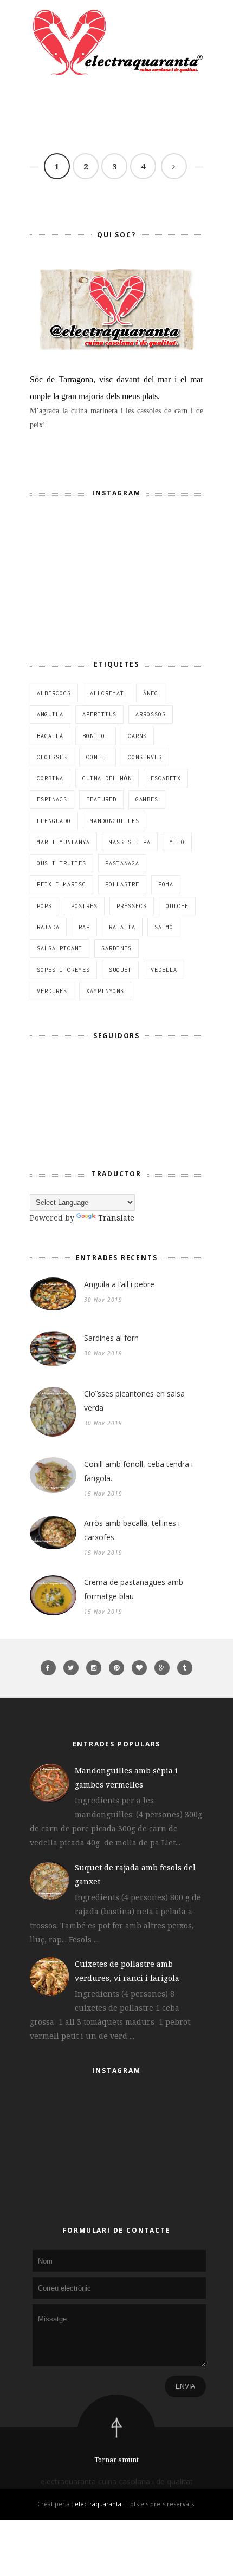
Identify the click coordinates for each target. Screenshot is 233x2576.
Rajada (48, 927)
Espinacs (52, 799)
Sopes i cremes (63, 970)
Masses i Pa (130, 842)
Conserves (145, 757)
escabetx (166, 778)
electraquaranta (98, 2504)
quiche (177, 906)
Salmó (164, 927)
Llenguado (54, 821)
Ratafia (122, 927)
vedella (164, 970)
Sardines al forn (111, 1338)
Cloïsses (52, 757)
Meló (177, 842)
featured (101, 799)
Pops (44, 906)
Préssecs (132, 906)
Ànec (151, 693)
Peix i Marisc (62, 884)
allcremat (107, 693)
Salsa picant (60, 948)
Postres (84, 906)
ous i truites (62, 863)
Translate (116, 1218)
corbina (50, 778)
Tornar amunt (116, 2460)
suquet (120, 970)
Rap (84, 927)
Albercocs (54, 693)
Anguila (50, 714)
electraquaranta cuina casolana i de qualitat (117, 2482)
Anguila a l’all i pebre (119, 1284)
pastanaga (122, 863)
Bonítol (96, 736)
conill (98, 757)
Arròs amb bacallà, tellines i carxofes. (132, 1530)
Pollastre (122, 884)
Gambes (147, 799)
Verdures (52, 991)
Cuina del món (107, 778)
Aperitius (99, 714)
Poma (166, 884)
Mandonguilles (115, 821)
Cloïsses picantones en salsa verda (134, 1401)
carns (137, 736)
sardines (116, 948)
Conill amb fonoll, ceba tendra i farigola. (138, 1471)
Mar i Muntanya (63, 842)
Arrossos (151, 714)
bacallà (50, 736)
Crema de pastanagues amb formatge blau (134, 1589)
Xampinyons (105, 991)
